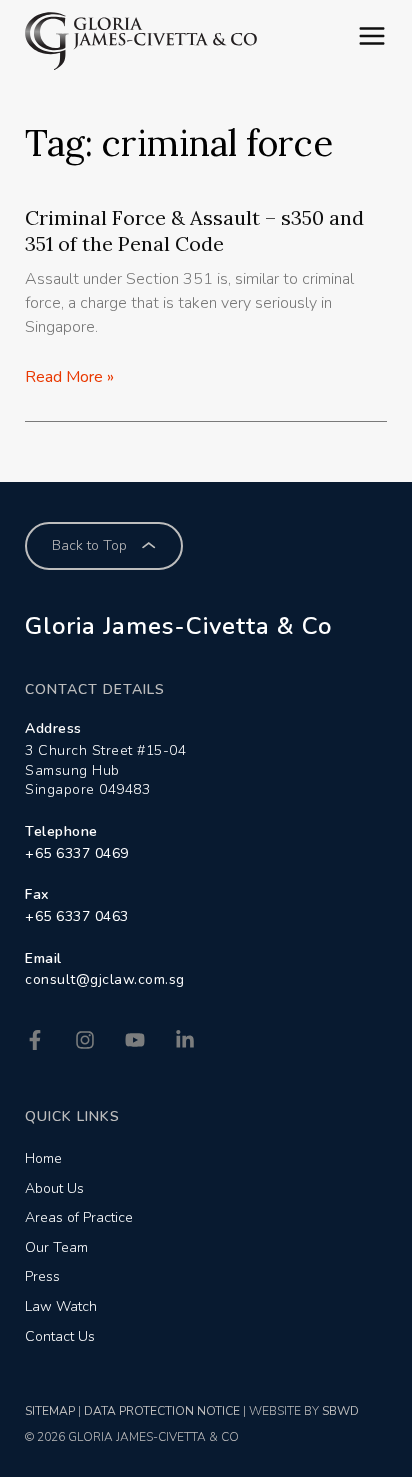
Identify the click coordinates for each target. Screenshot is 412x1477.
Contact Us (60, 1336)
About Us (54, 1188)
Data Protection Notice (162, 1411)
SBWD (340, 1411)
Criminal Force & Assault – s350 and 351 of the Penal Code (194, 230)
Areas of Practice (79, 1217)
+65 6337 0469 (77, 853)
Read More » (69, 377)
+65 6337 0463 (77, 916)
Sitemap (50, 1411)
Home (43, 1158)
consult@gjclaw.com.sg (105, 979)
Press (42, 1276)
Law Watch (61, 1306)
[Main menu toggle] (372, 36)
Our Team (56, 1247)
